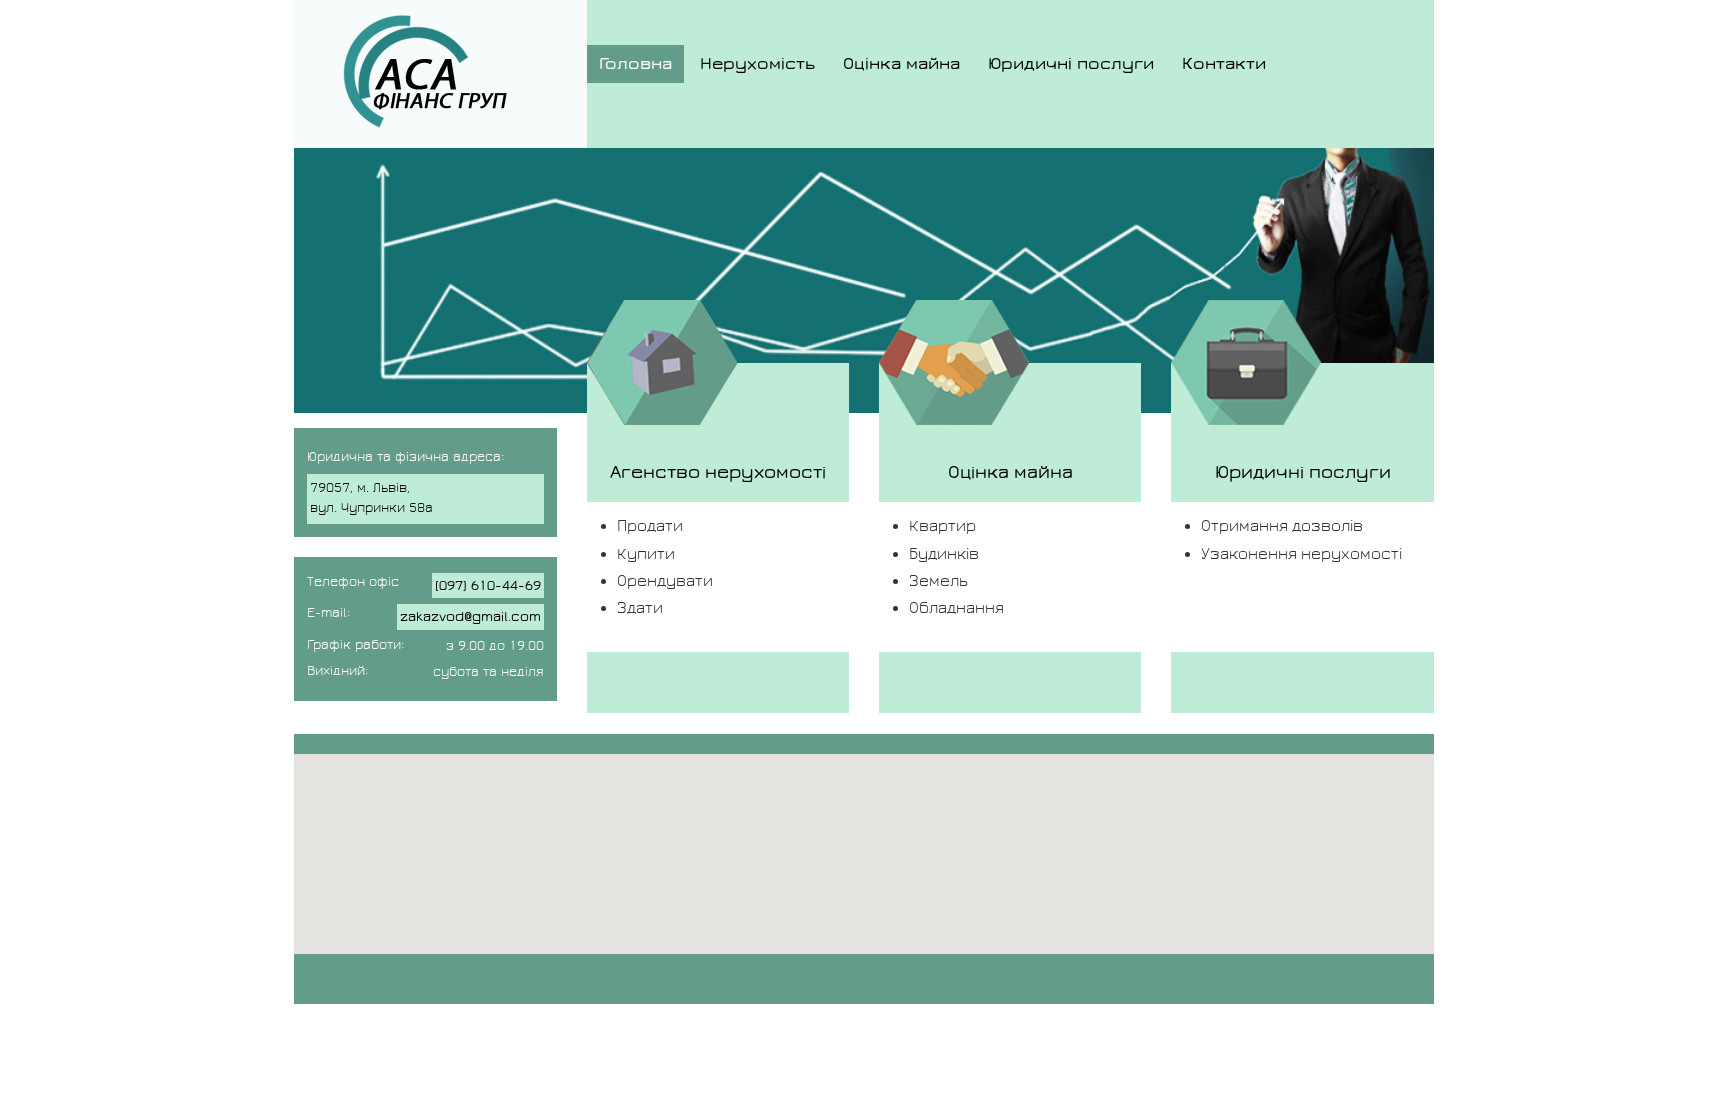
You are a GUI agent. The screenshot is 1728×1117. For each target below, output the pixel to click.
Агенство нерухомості (718, 472)
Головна (635, 63)
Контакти (1224, 63)
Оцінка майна (901, 63)
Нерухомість (757, 63)
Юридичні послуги (1071, 63)
